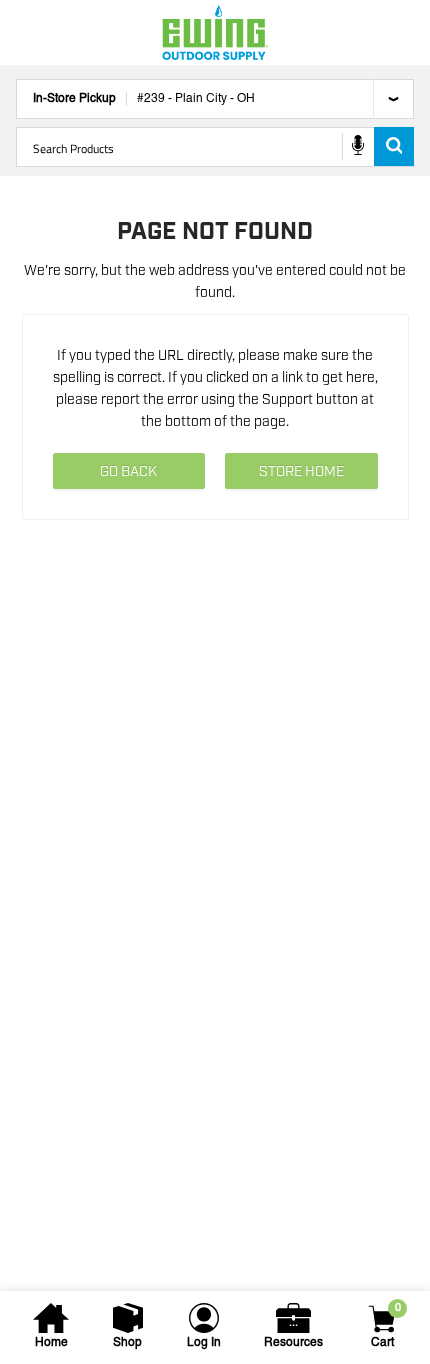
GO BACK (128, 472)
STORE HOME (301, 472)
